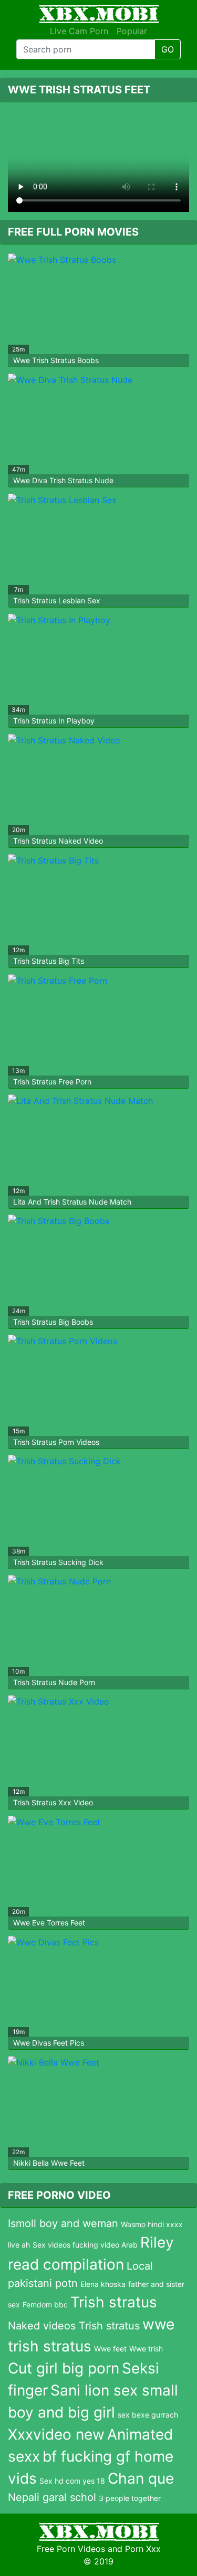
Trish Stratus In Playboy (54, 721)
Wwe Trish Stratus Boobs (56, 360)
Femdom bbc (45, 2304)
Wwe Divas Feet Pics (49, 2043)
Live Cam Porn (79, 31)
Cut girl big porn (64, 2368)
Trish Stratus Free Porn (52, 1082)
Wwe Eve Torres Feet (49, 1923)
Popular (132, 31)
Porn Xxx (143, 2549)
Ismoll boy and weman (63, 2223)
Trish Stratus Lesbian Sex (57, 600)
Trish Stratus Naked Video (58, 841)
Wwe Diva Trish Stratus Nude (63, 480)
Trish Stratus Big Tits (49, 961)
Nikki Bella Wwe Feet (49, 2163)
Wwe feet (110, 2349)
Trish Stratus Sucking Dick (58, 1562)
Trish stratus (114, 2302)
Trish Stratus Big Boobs (53, 1322)
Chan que (141, 2478)
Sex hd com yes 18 (72, 2481)
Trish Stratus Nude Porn (54, 1682)
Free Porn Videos (71, 2549)
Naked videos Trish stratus (74, 2326)
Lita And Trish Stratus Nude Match (72, 1202)
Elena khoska (103, 2284)
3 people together (130, 2498)
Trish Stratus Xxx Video (53, 1802)
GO (168, 49)
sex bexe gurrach (148, 2415)
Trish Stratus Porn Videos (56, 1442)
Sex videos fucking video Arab (85, 2245)
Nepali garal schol (52, 2497)
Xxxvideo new (56, 2434)
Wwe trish (146, 2349)
